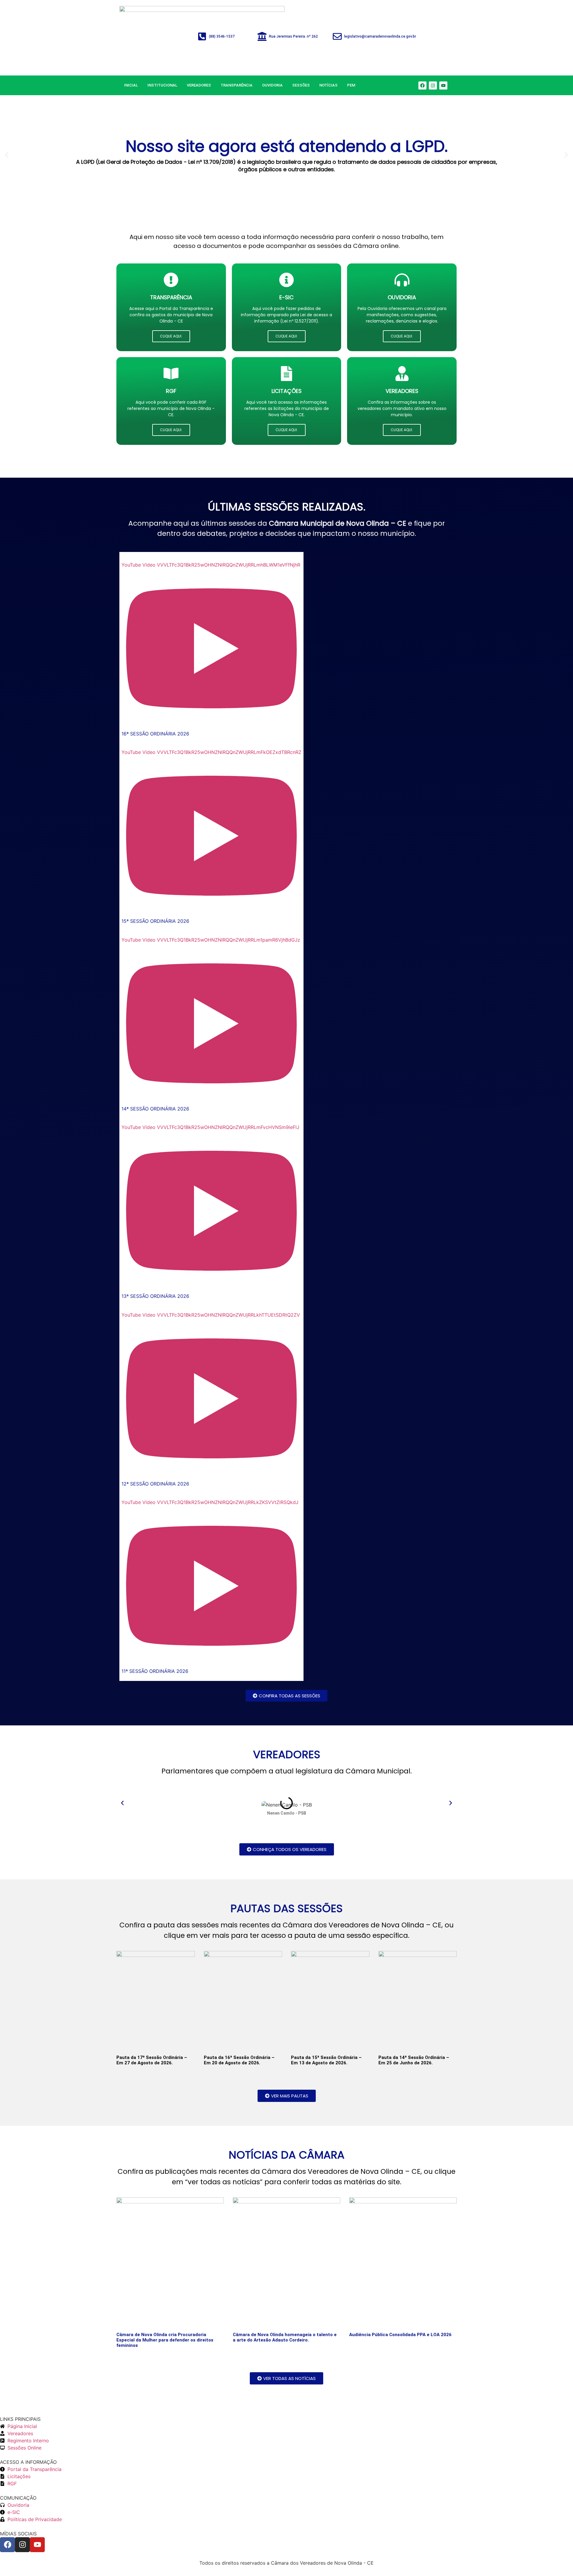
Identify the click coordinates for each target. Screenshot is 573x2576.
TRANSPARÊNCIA (237, 85)
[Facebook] (422, 85)
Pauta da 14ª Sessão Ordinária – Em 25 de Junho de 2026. (414, 2060)
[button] (7, 155)
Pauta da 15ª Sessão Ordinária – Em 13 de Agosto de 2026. (326, 2060)
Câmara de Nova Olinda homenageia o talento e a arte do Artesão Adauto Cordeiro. (285, 2337)
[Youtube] (443, 85)
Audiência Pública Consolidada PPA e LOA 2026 (400, 2335)
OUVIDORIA (272, 85)
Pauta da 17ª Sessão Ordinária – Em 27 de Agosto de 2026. (152, 2060)
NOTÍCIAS (328, 85)
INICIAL (131, 85)
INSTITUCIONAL (162, 85)
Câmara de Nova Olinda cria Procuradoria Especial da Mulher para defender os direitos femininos (165, 2340)
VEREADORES (199, 85)
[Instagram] (433, 85)
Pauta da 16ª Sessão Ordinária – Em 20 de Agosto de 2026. (239, 2060)
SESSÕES (301, 85)
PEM (351, 85)
